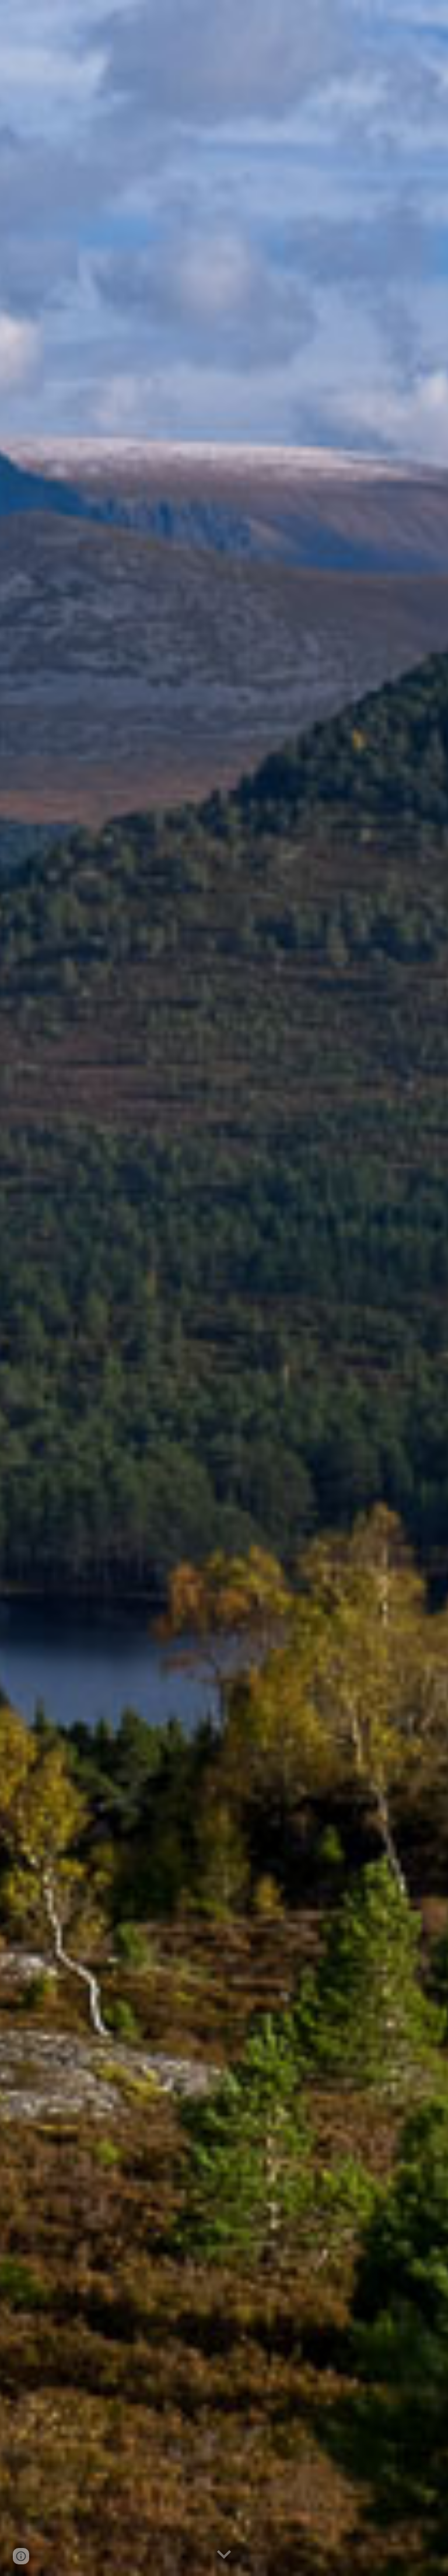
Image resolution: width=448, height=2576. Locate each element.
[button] (224, 2555)
